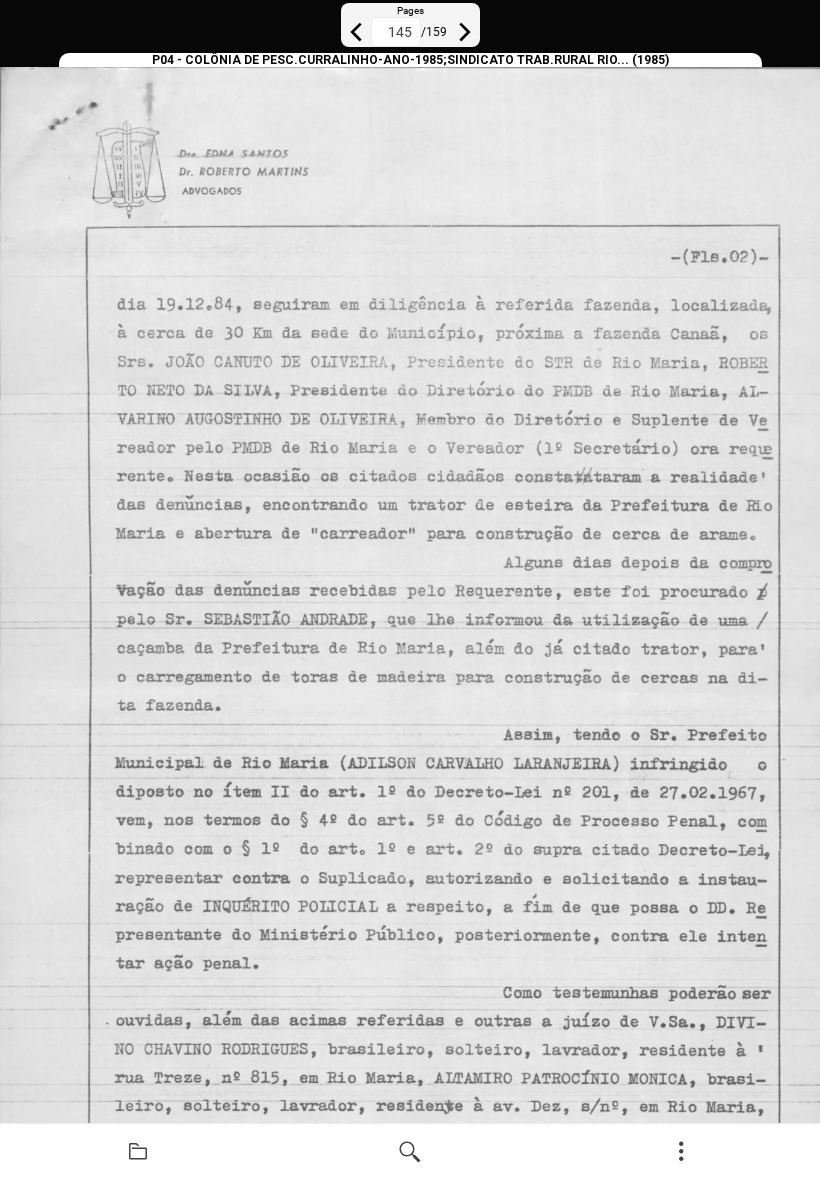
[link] (138, 1152)
